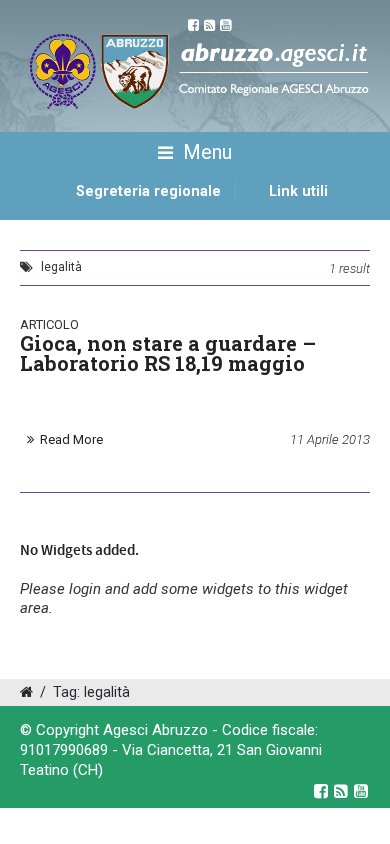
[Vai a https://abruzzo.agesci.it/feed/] (341, 791)
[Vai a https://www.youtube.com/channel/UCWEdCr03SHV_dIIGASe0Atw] (361, 791)
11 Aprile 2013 (330, 439)
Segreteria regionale (148, 191)
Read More (71, 439)
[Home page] (43, 213)
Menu (205, 152)
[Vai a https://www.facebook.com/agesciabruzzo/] (321, 791)
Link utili (298, 191)
